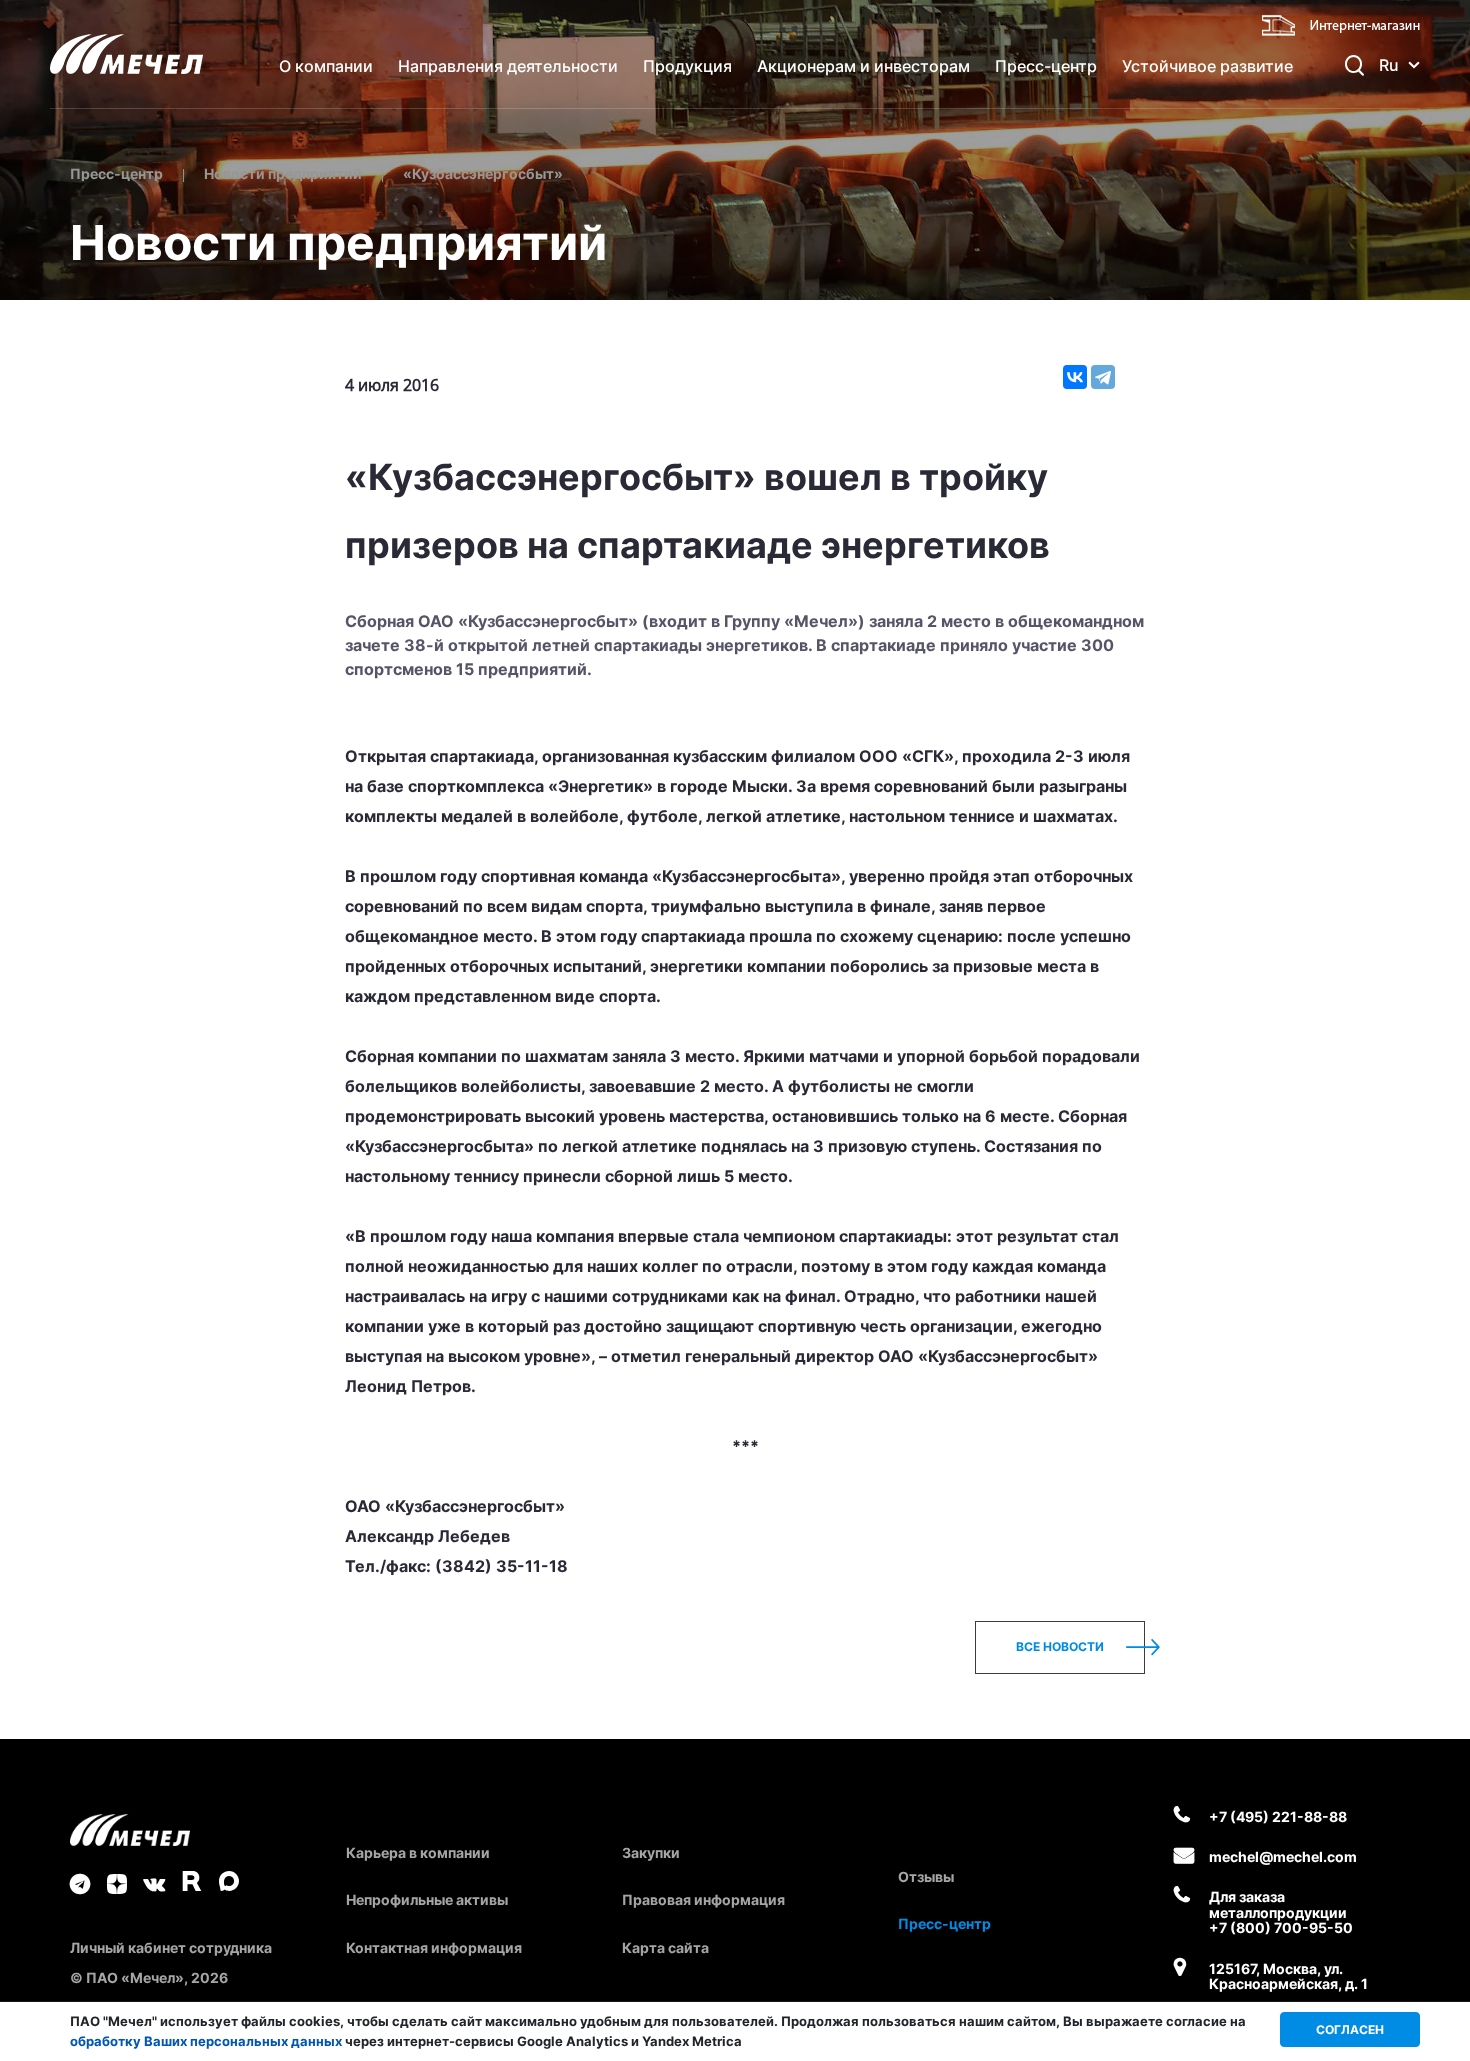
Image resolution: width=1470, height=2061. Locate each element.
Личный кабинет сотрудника (171, 1947)
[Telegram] (1103, 377)
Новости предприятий (283, 173)
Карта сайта (665, 1947)
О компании (326, 66)
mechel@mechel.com (1283, 1856)
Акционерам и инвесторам (863, 66)
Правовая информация (703, 1899)
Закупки (651, 1852)
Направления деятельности (508, 66)
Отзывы (926, 1876)
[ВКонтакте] (1075, 377)
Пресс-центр (1046, 66)
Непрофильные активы (427, 1899)
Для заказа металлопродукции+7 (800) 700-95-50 (1281, 1912)
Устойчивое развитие (1207, 66)
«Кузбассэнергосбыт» (483, 173)
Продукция (687, 66)
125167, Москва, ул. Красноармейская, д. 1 (1288, 1976)
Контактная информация (434, 1947)
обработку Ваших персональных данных (206, 2041)
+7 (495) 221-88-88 (1278, 1816)
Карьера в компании (418, 1852)
